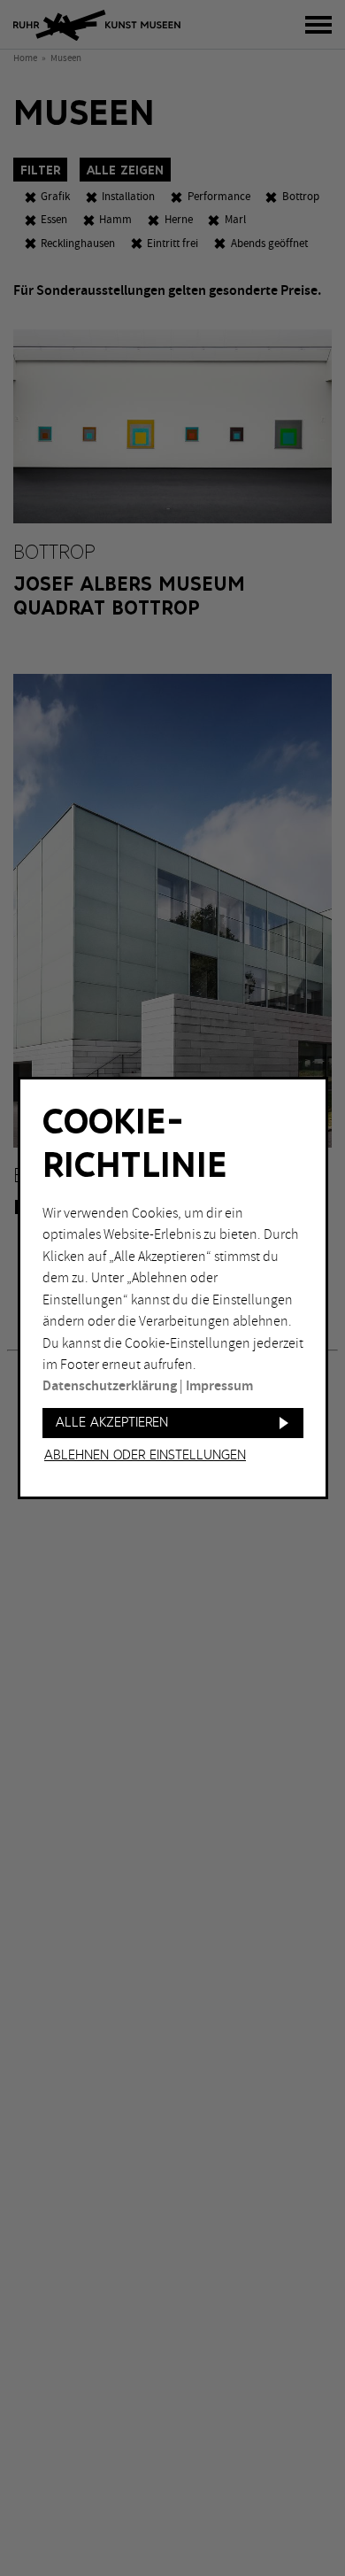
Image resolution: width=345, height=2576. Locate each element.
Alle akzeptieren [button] (112, 1423)
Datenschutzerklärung (110, 1386)
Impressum (219, 1386)
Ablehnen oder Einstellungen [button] (145, 1456)
